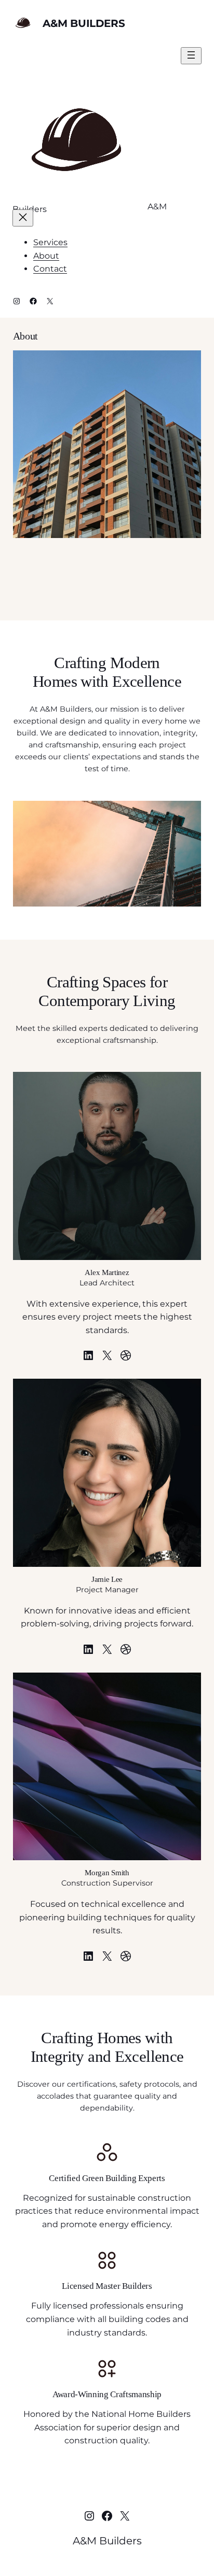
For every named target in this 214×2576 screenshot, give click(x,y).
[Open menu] (191, 56)
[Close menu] (23, 218)
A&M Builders (84, 23)
